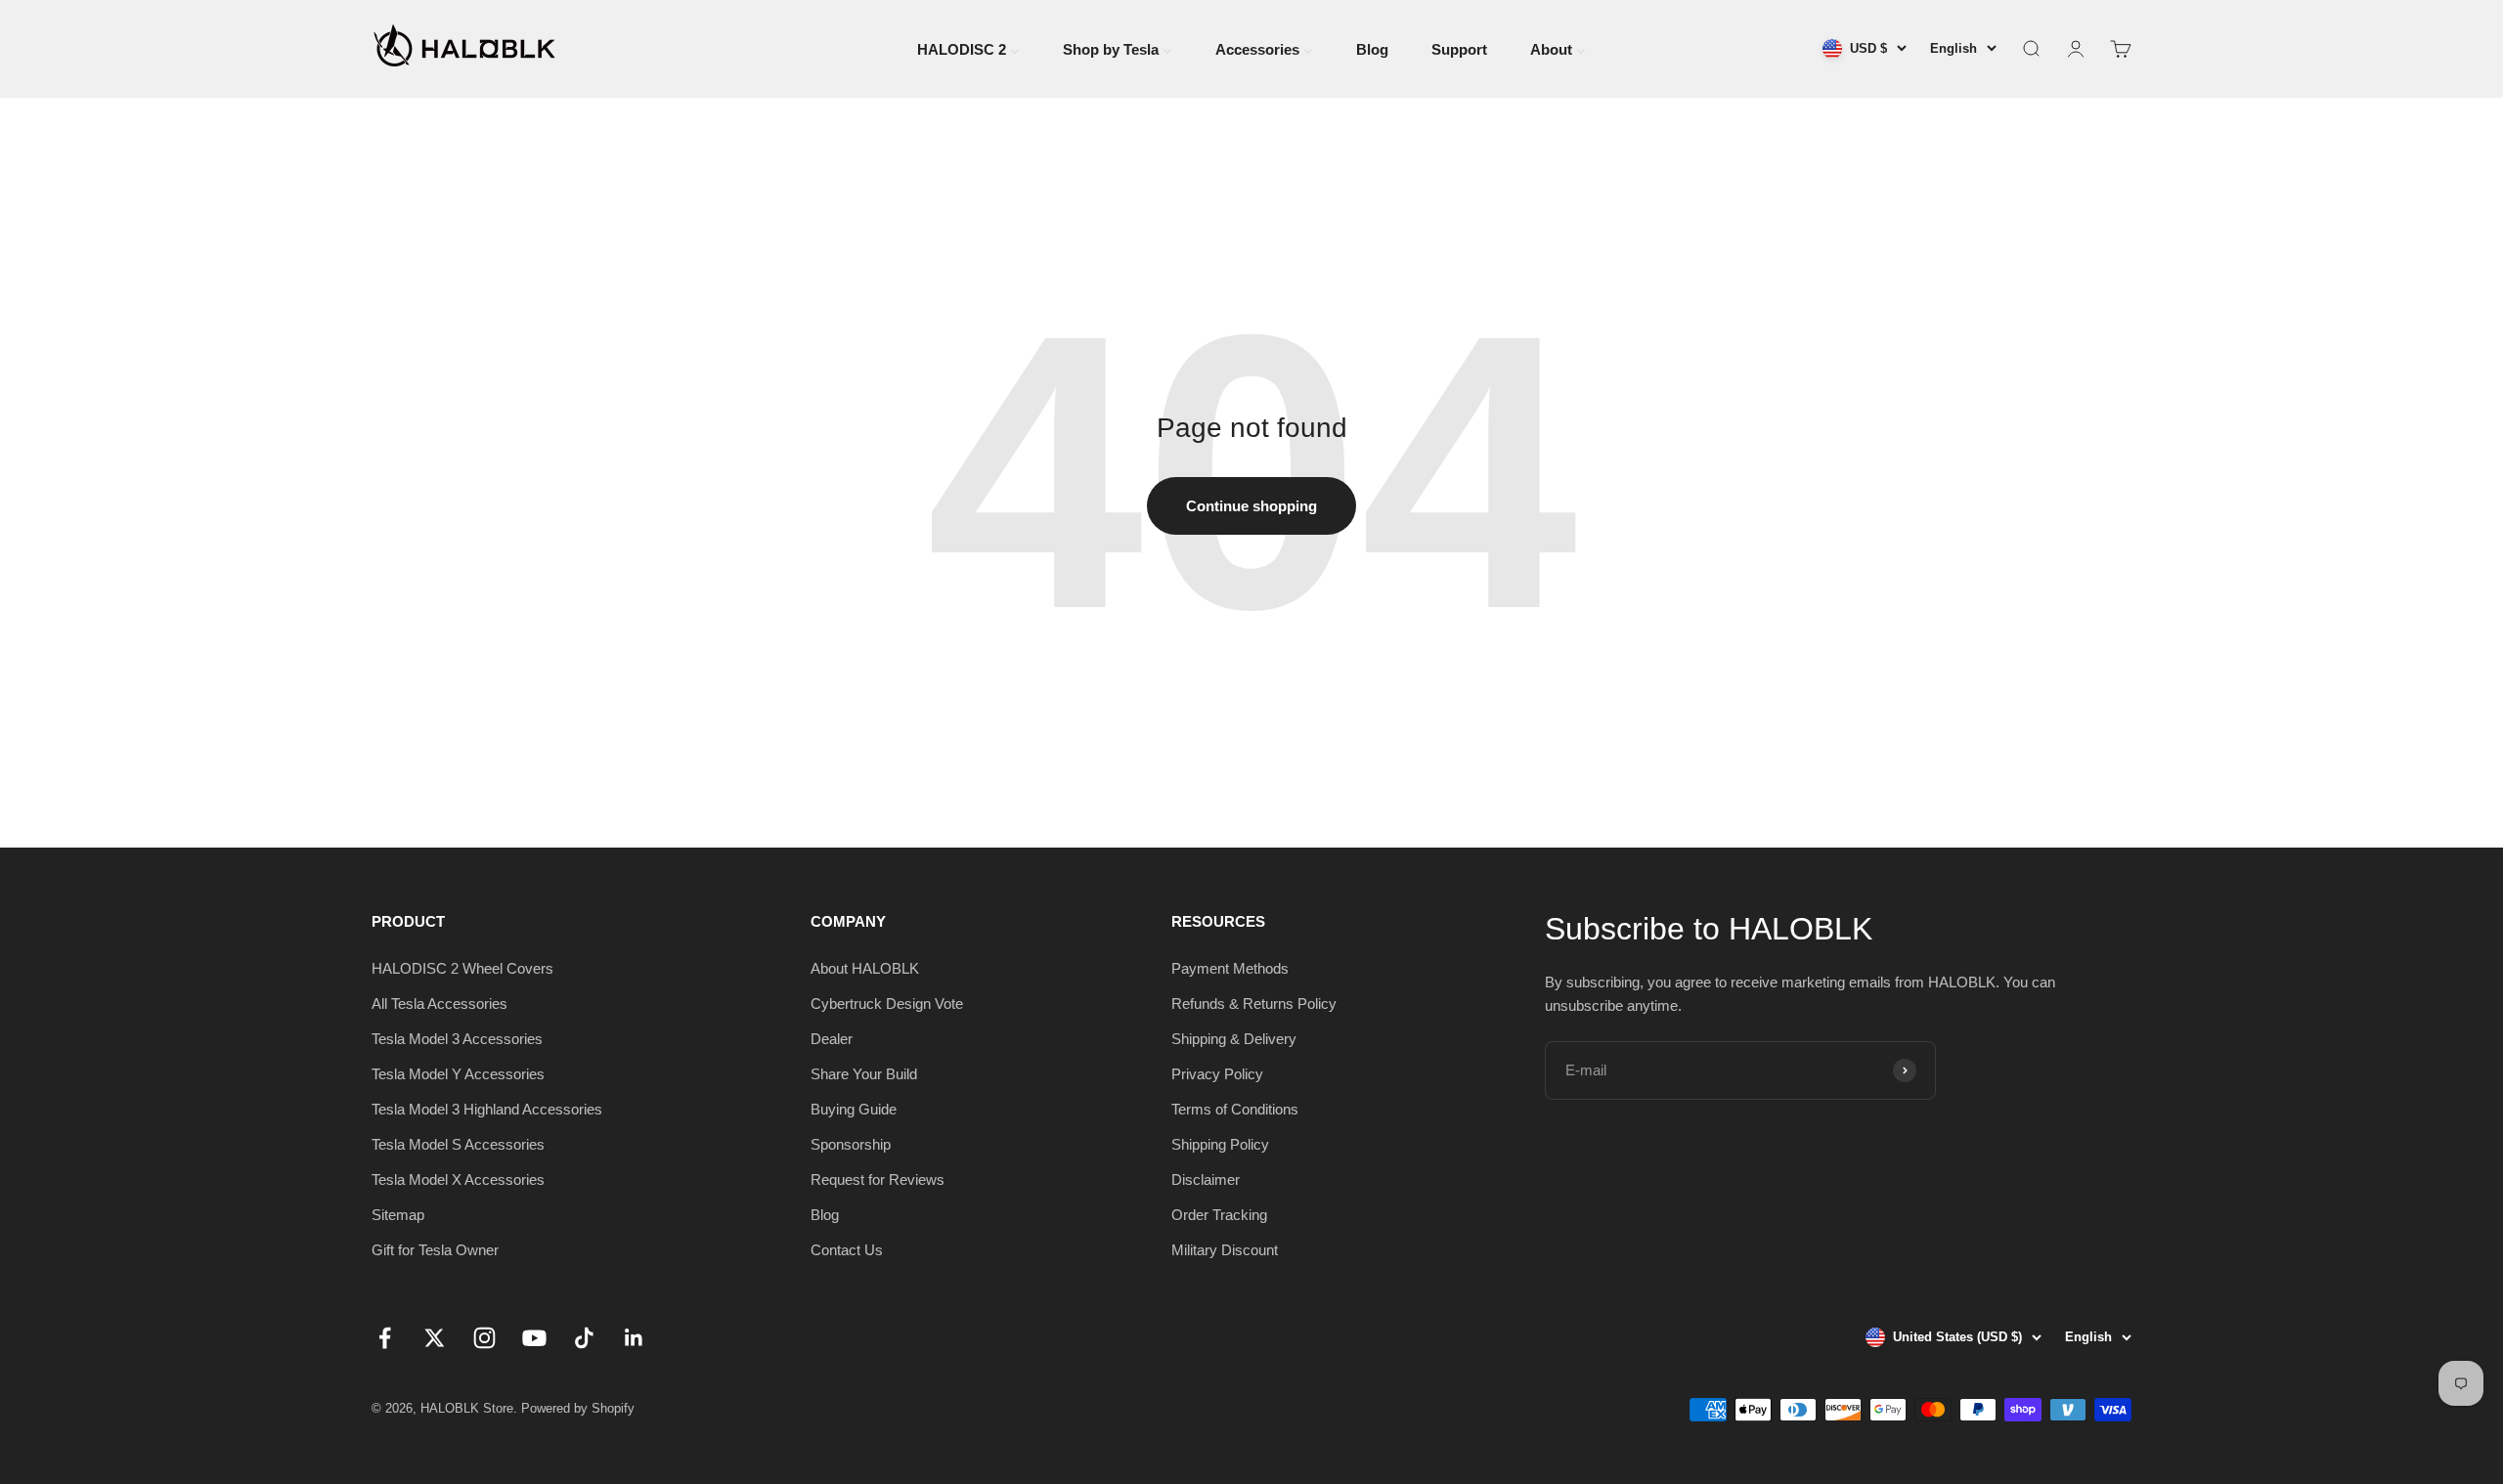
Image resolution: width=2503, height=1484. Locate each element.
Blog (825, 1215)
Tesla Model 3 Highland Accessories (487, 1109)
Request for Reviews (878, 1179)
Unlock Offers (2263, 1288)
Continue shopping (1251, 506)
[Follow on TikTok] (584, 1338)
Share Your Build (864, 1074)
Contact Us (847, 1250)
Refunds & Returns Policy (1254, 1004)
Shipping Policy (1220, 1144)
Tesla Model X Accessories (458, 1179)
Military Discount (1225, 1250)
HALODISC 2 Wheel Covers (462, 968)
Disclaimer (1206, 1179)
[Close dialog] (2459, 1030)
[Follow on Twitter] (435, 1338)
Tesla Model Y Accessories (458, 1074)
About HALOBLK (865, 968)
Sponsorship (851, 1144)
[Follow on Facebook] (385, 1338)
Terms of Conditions (1235, 1109)
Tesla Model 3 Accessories (457, 1039)
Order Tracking (1219, 1215)
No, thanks (2263, 1354)
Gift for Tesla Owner (435, 1250)
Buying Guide (854, 1109)
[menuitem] (968, 47)
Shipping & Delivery (1234, 1039)
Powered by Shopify (578, 1408)
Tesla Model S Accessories (458, 1144)
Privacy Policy (1217, 1074)
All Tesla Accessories (439, 1004)
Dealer (832, 1039)
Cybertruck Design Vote (887, 1004)
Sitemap (398, 1215)
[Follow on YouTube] (534, 1338)
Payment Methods (1230, 968)
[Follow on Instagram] (484, 1338)
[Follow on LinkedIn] (634, 1338)
